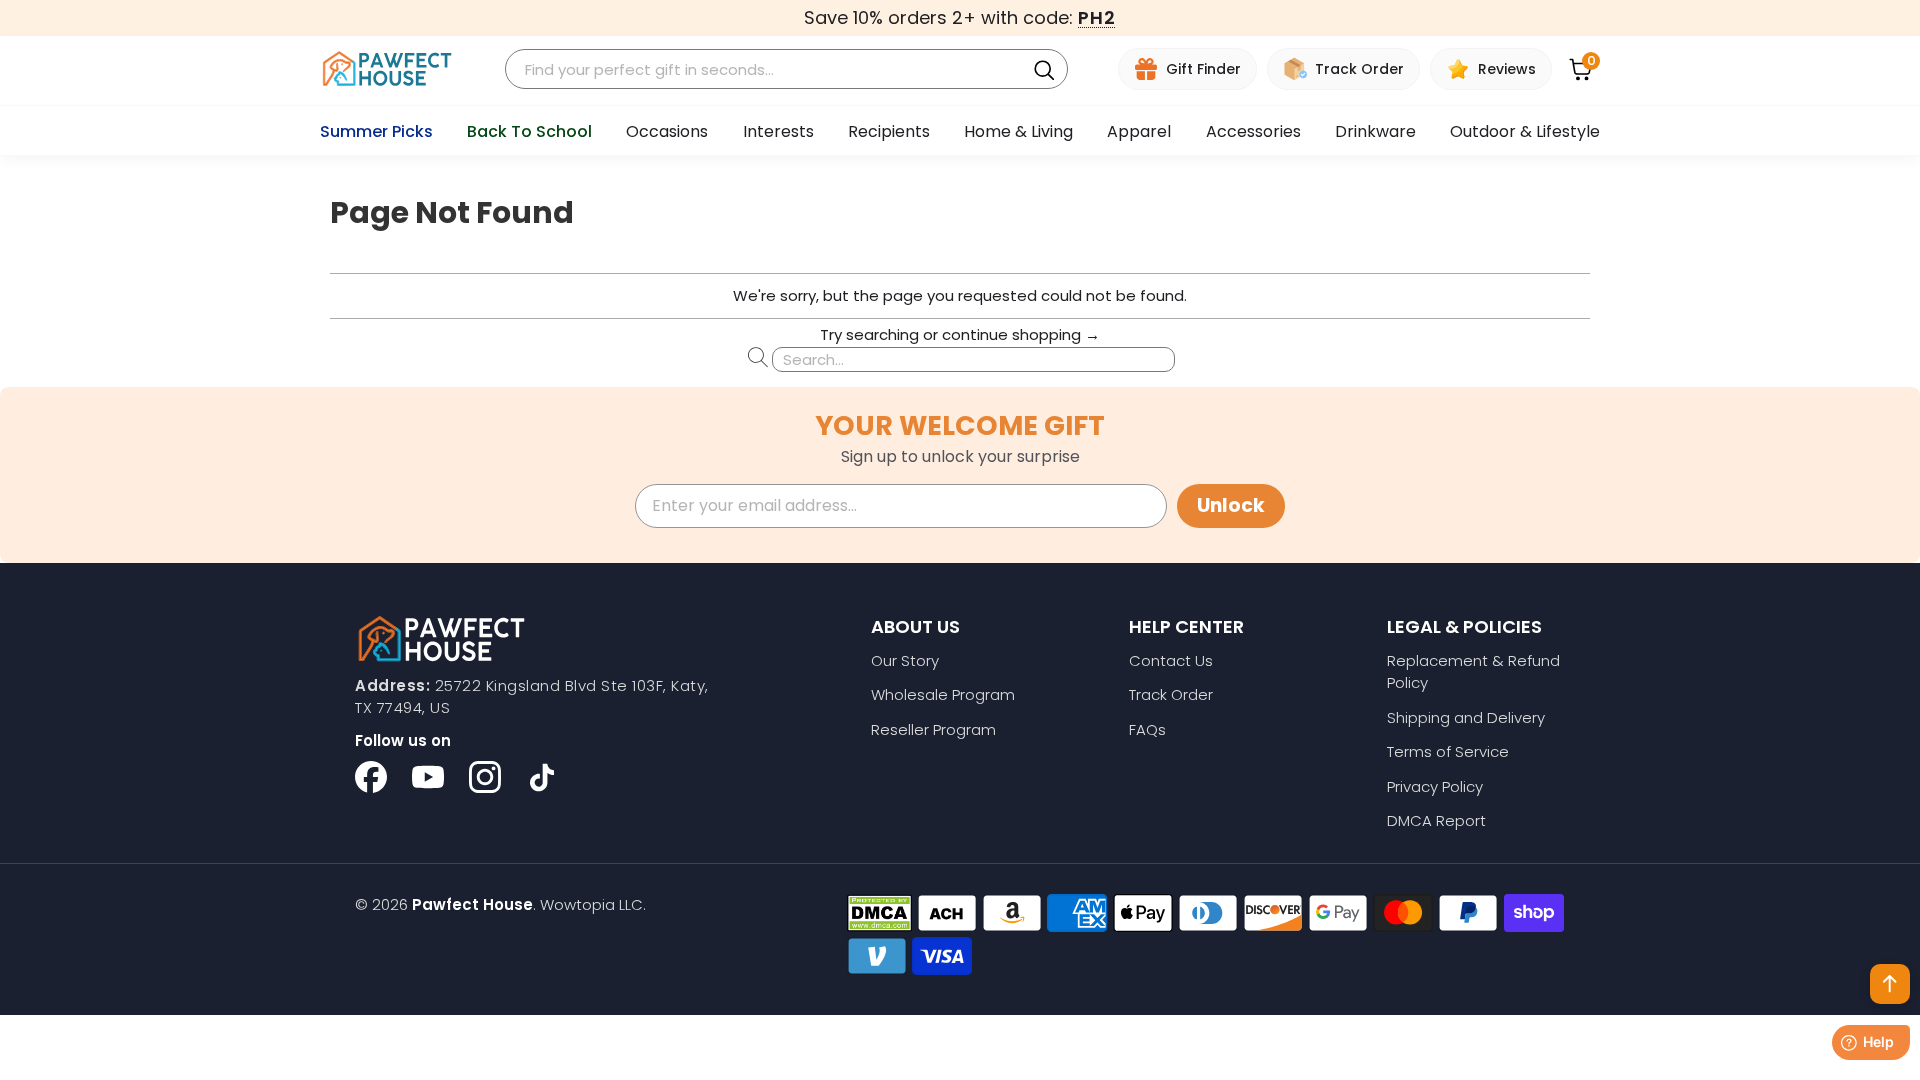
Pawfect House (472, 904)
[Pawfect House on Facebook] (371, 777)
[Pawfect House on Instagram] (485, 777)
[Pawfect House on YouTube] (428, 777)
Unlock (1231, 505)
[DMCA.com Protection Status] (879, 913)
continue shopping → (1021, 334)
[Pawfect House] (387, 69)
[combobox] (768, 69)
